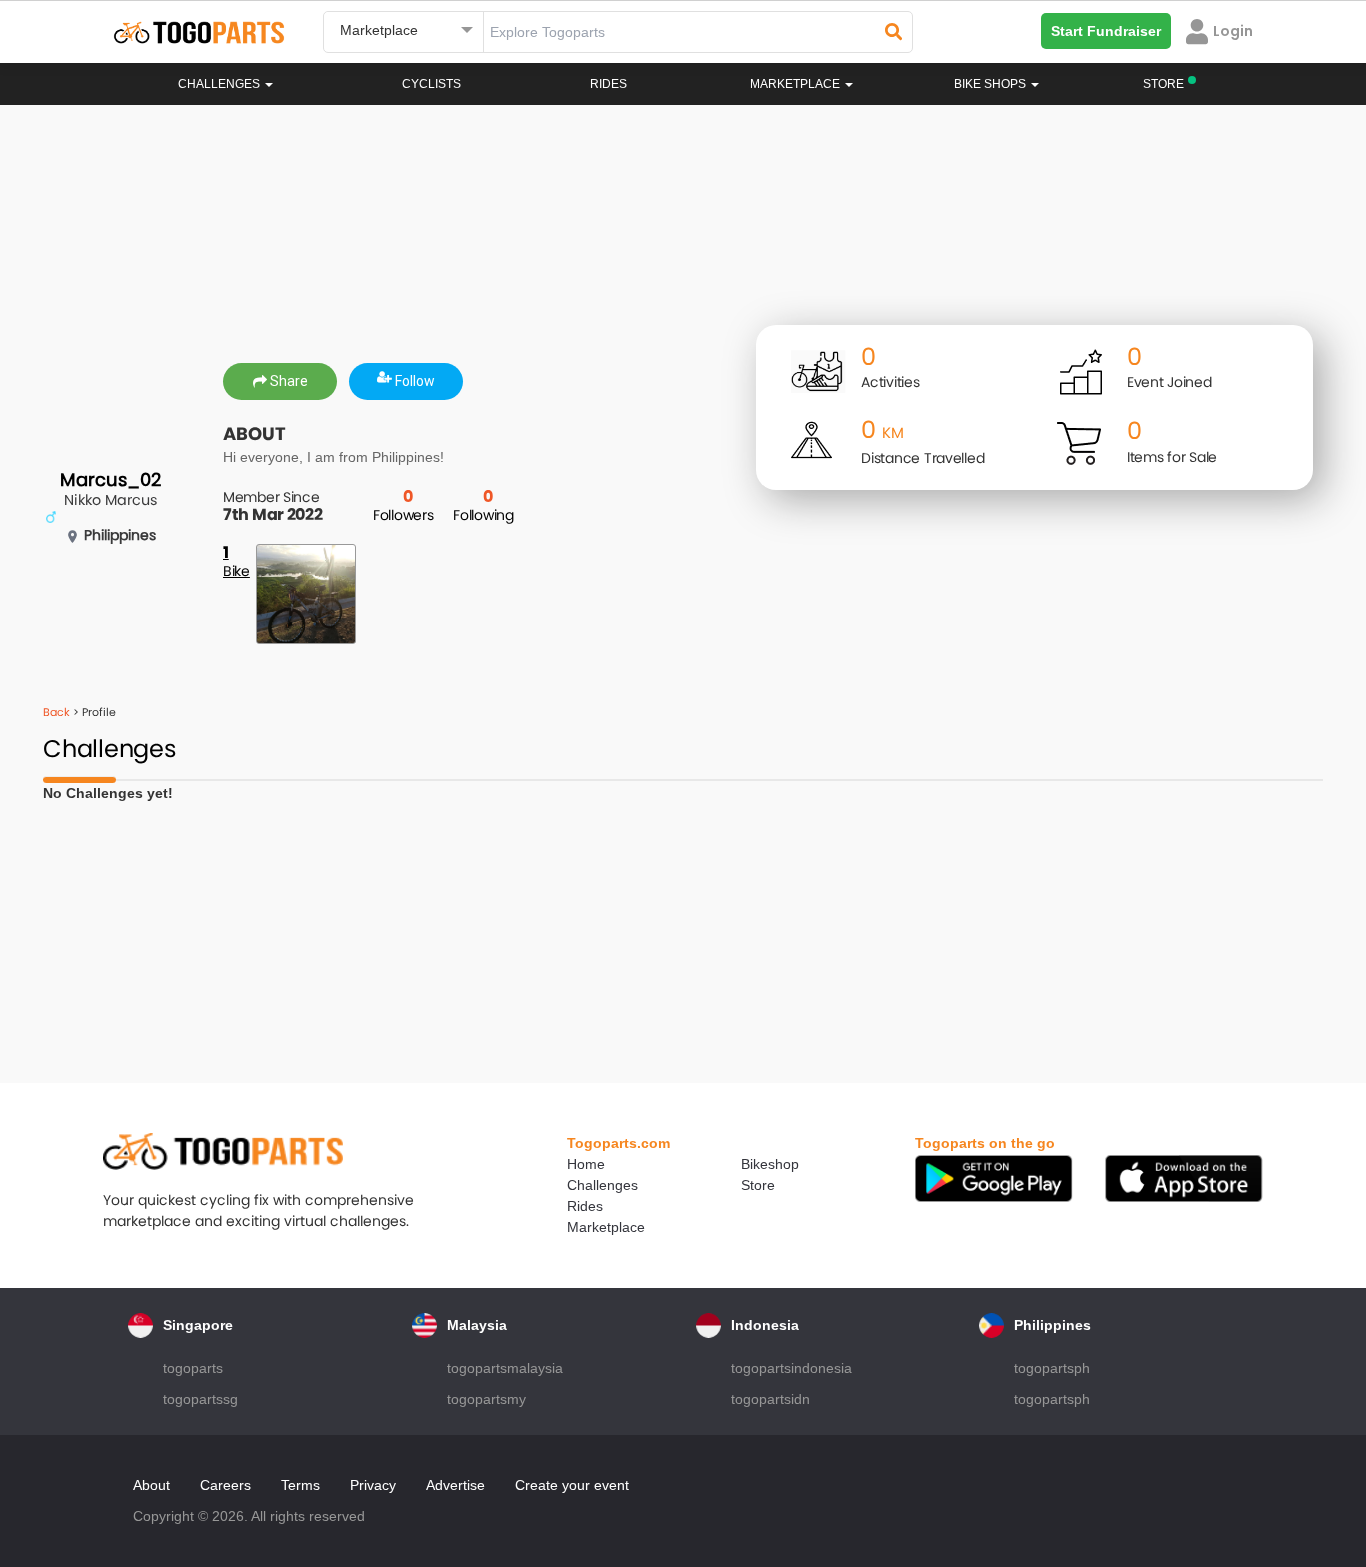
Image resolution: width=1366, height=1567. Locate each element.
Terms (300, 1485)
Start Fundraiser (1106, 31)
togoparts (193, 1368)
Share (287, 381)
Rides (608, 84)
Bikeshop (770, 1164)
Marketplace (606, 1227)
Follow (413, 381)
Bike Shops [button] (991, 84)
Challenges (220, 84)
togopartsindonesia (791, 1368)
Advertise (455, 1485)
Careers (225, 1485)
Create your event (572, 1485)
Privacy (373, 1485)
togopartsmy (486, 1399)
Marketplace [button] (796, 84)
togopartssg (200, 1399)
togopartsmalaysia (505, 1368)
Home (586, 1164)
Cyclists (431, 84)
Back (56, 712)
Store (758, 1185)
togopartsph (1052, 1368)
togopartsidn (770, 1399)
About (151, 1485)
